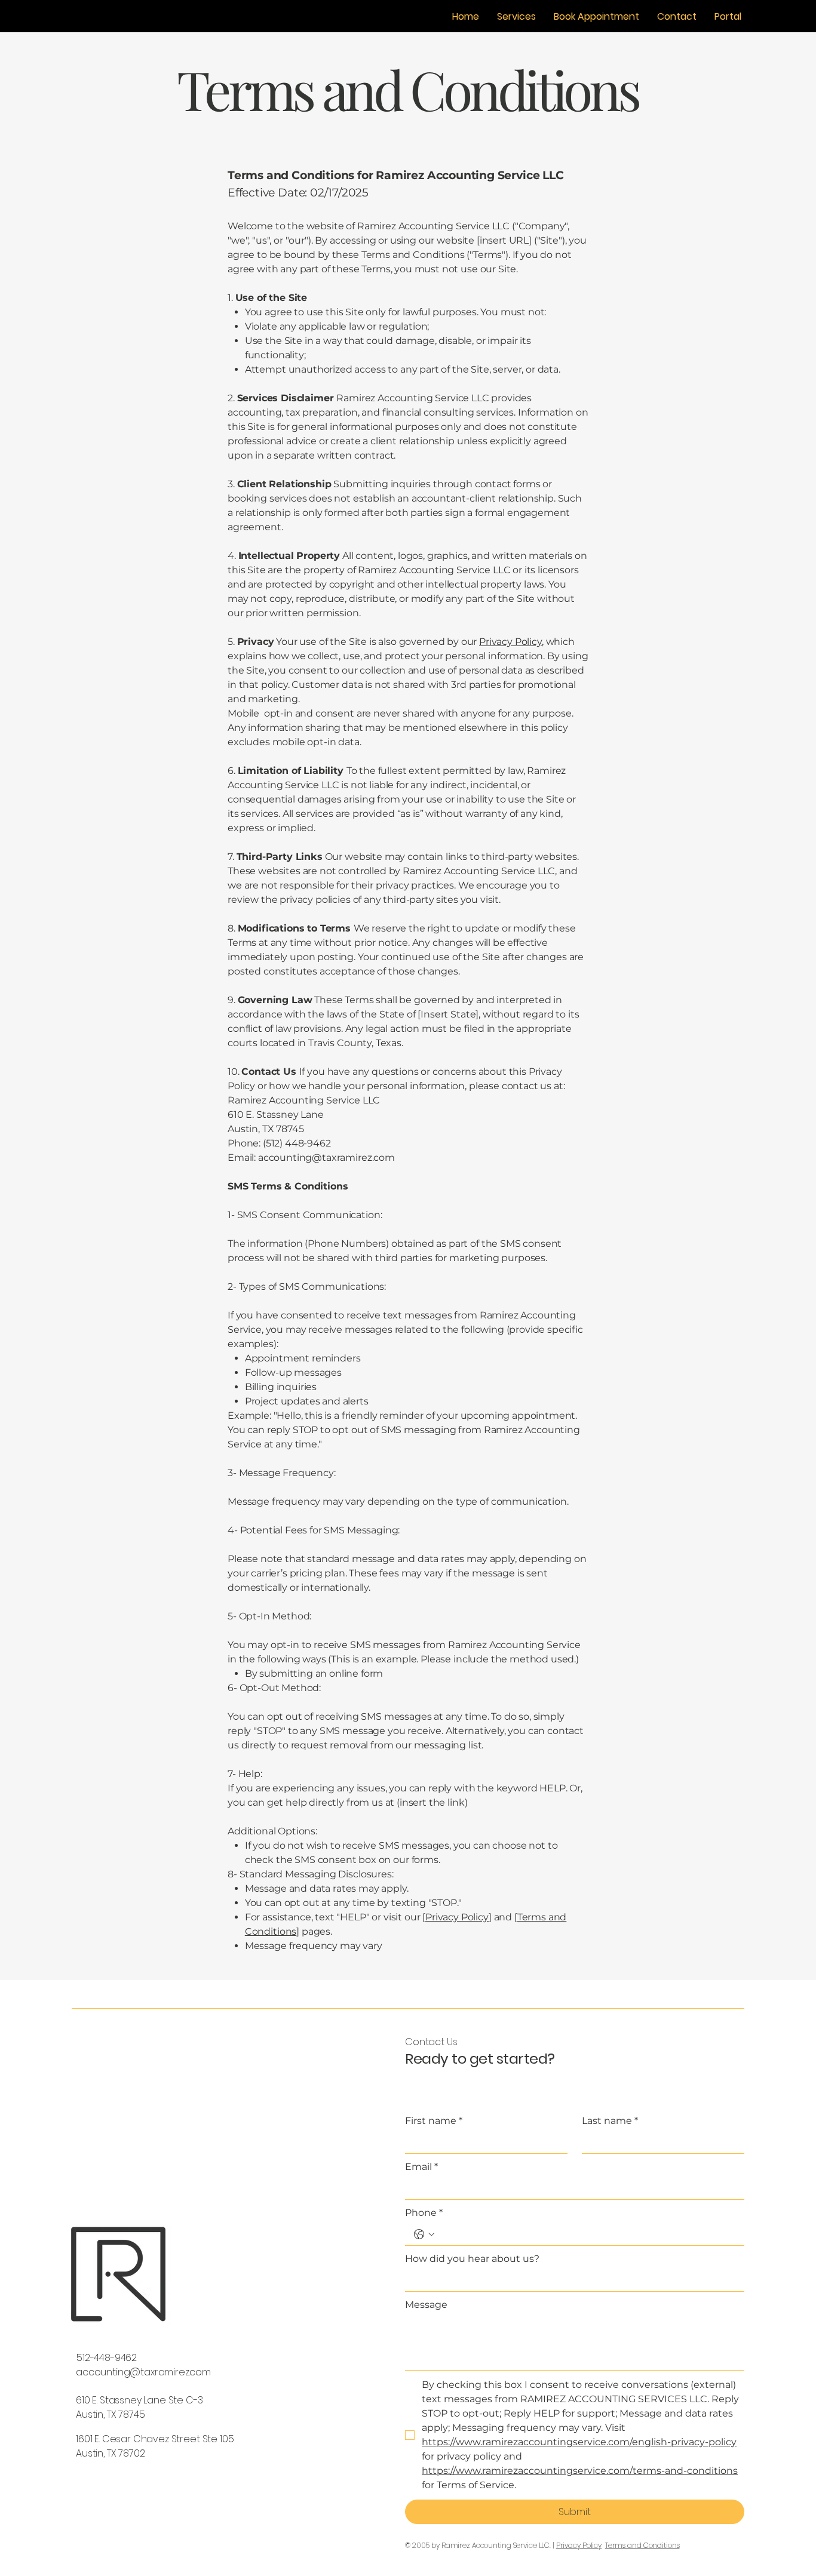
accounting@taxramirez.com (143, 2372)
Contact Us (431, 2042)
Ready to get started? (480, 2059)
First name (434, 2121)
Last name (610, 2121)
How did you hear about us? (472, 2259)
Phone (424, 2213)
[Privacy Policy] (457, 1917)
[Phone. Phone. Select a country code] (424, 2234)
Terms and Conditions (642, 2545)
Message (426, 2305)
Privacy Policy (510, 642)
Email (421, 2167)
